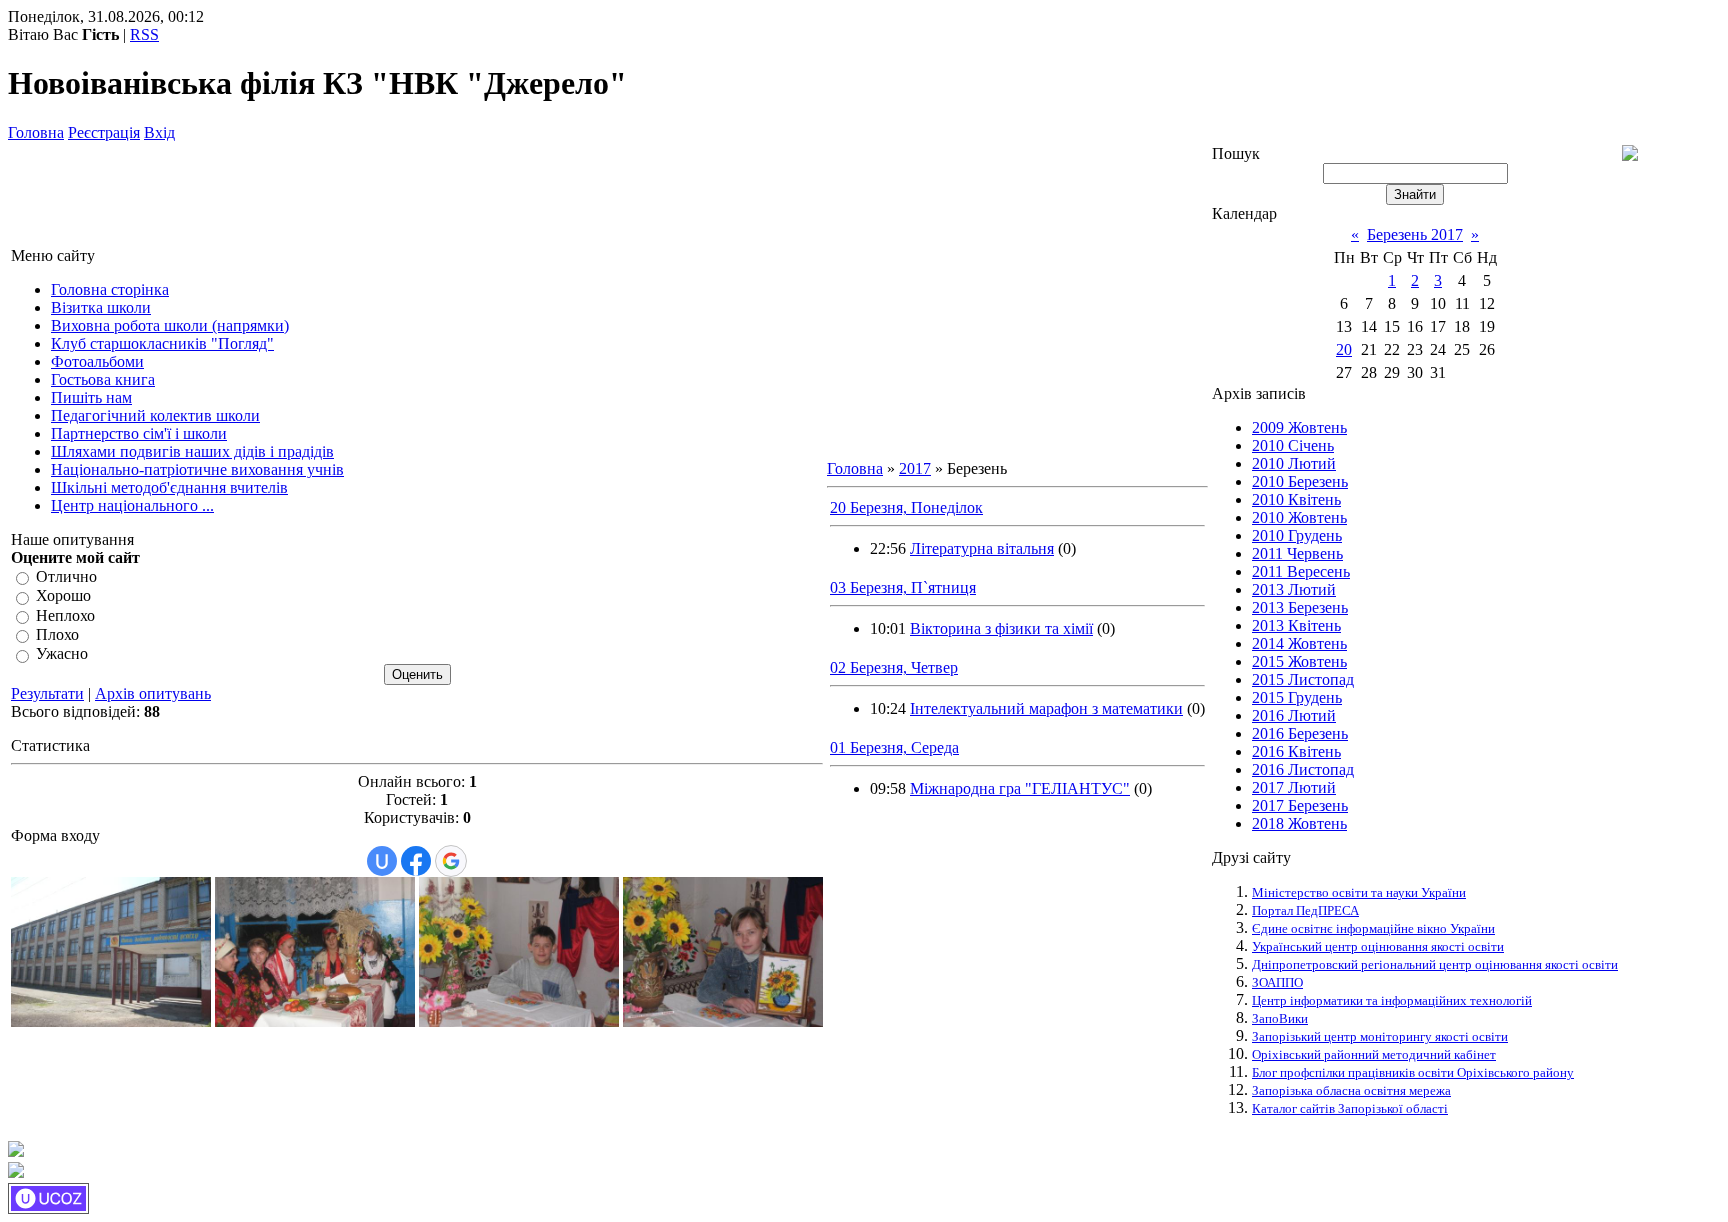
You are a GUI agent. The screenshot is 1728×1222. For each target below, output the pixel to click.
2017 (915, 468)
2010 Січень (1293, 445)
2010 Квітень (1296, 499)
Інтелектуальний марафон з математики (1046, 708)
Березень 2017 (1415, 234)
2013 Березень (1300, 607)
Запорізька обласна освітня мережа (1351, 1090)
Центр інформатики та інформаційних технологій (1392, 1000)
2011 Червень (1297, 553)
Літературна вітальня (982, 548)
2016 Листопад (1303, 769)
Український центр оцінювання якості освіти (1378, 946)
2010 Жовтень (1299, 517)
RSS (144, 34)
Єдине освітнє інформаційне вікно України (1373, 928)
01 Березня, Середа (894, 747)
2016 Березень (1300, 733)
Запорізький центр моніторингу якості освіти (1380, 1036)
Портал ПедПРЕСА (1305, 910)
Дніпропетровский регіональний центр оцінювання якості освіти (1435, 964)
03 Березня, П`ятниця (903, 587)
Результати (47, 693)
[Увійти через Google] (451, 861)
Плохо (57, 634)
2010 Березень (1300, 481)
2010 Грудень (1297, 535)
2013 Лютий (1294, 589)
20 (1344, 349)
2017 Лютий (1294, 787)
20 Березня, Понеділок (906, 507)
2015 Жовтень (1299, 661)
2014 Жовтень (1299, 643)
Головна (36, 132)
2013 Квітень (1296, 625)
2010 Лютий (1294, 463)
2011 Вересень (1301, 571)
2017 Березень (1300, 805)
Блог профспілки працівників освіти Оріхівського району (1413, 1072)
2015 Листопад (1303, 679)
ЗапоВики (1280, 1018)
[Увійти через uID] (382, 861)
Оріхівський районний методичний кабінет (1374, 1054)
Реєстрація (104, 132)
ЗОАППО (1277, 982)
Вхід (159, 132)
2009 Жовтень (1299, 427)
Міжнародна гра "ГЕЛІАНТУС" (1020, 788)
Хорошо (63, 596)
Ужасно (62, 654)
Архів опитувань (153, 693)
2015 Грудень (1297, 697)
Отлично (66, 576)
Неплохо (65, 615)
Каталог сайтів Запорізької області (1350, 1108)
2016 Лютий (1294, 715)
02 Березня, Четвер (894, 667)
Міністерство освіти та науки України (1359, 892)
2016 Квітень (1296, 751)
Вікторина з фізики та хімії (1001, 628)
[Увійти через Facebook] (416, 861)
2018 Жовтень (1299, 823)
